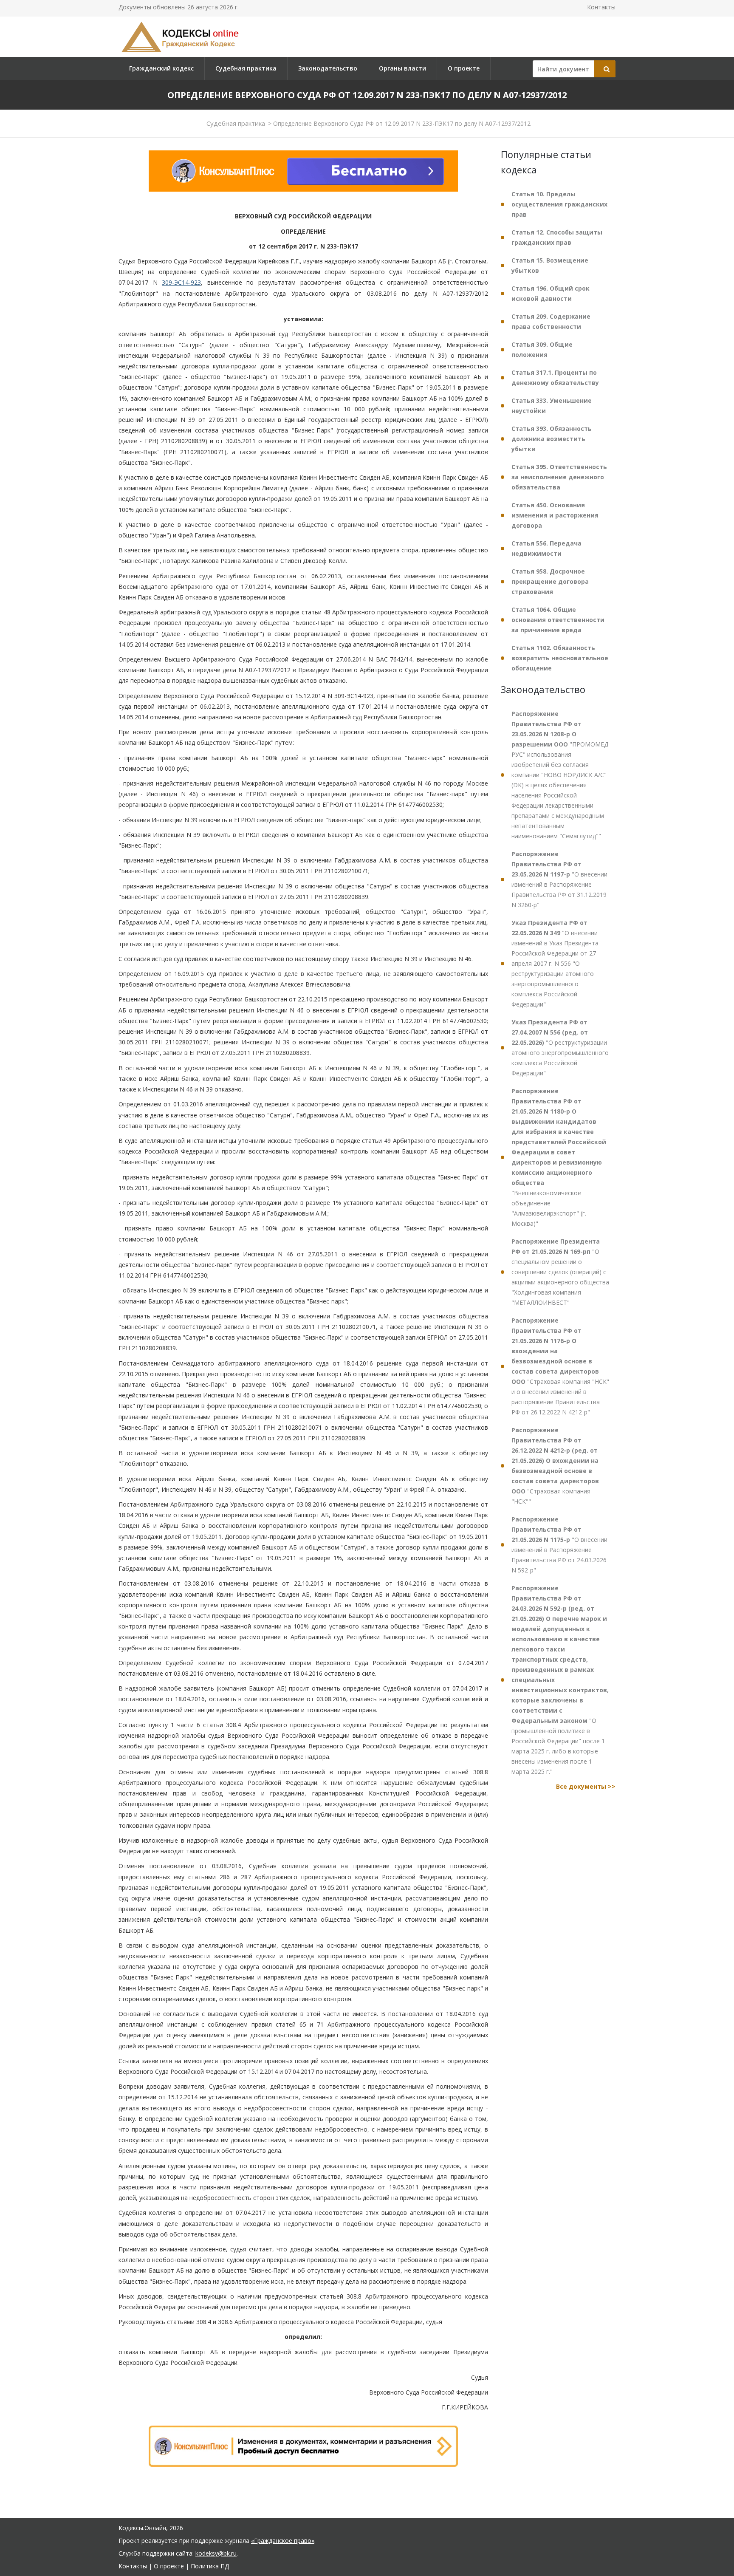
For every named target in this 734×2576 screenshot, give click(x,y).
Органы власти (402, 68)
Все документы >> (586, 1786)
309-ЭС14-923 (181, 282)
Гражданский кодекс (161, 68)
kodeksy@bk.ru (216, 2553)
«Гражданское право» (283, 2541)
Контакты (601, 7)
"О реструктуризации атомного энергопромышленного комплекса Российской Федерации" (560, 1048)
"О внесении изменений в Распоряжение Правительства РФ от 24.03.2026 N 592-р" (559, 1545)
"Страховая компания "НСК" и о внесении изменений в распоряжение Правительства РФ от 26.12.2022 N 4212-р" (560, 1366)
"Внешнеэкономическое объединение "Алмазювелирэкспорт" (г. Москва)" (559, 1157)
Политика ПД (210, 2566)
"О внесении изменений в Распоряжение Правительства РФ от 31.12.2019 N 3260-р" (559, 879)
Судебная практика (246, 68)
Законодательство (328, 68)
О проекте (464, 68)
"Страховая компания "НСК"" (555, 1466)
